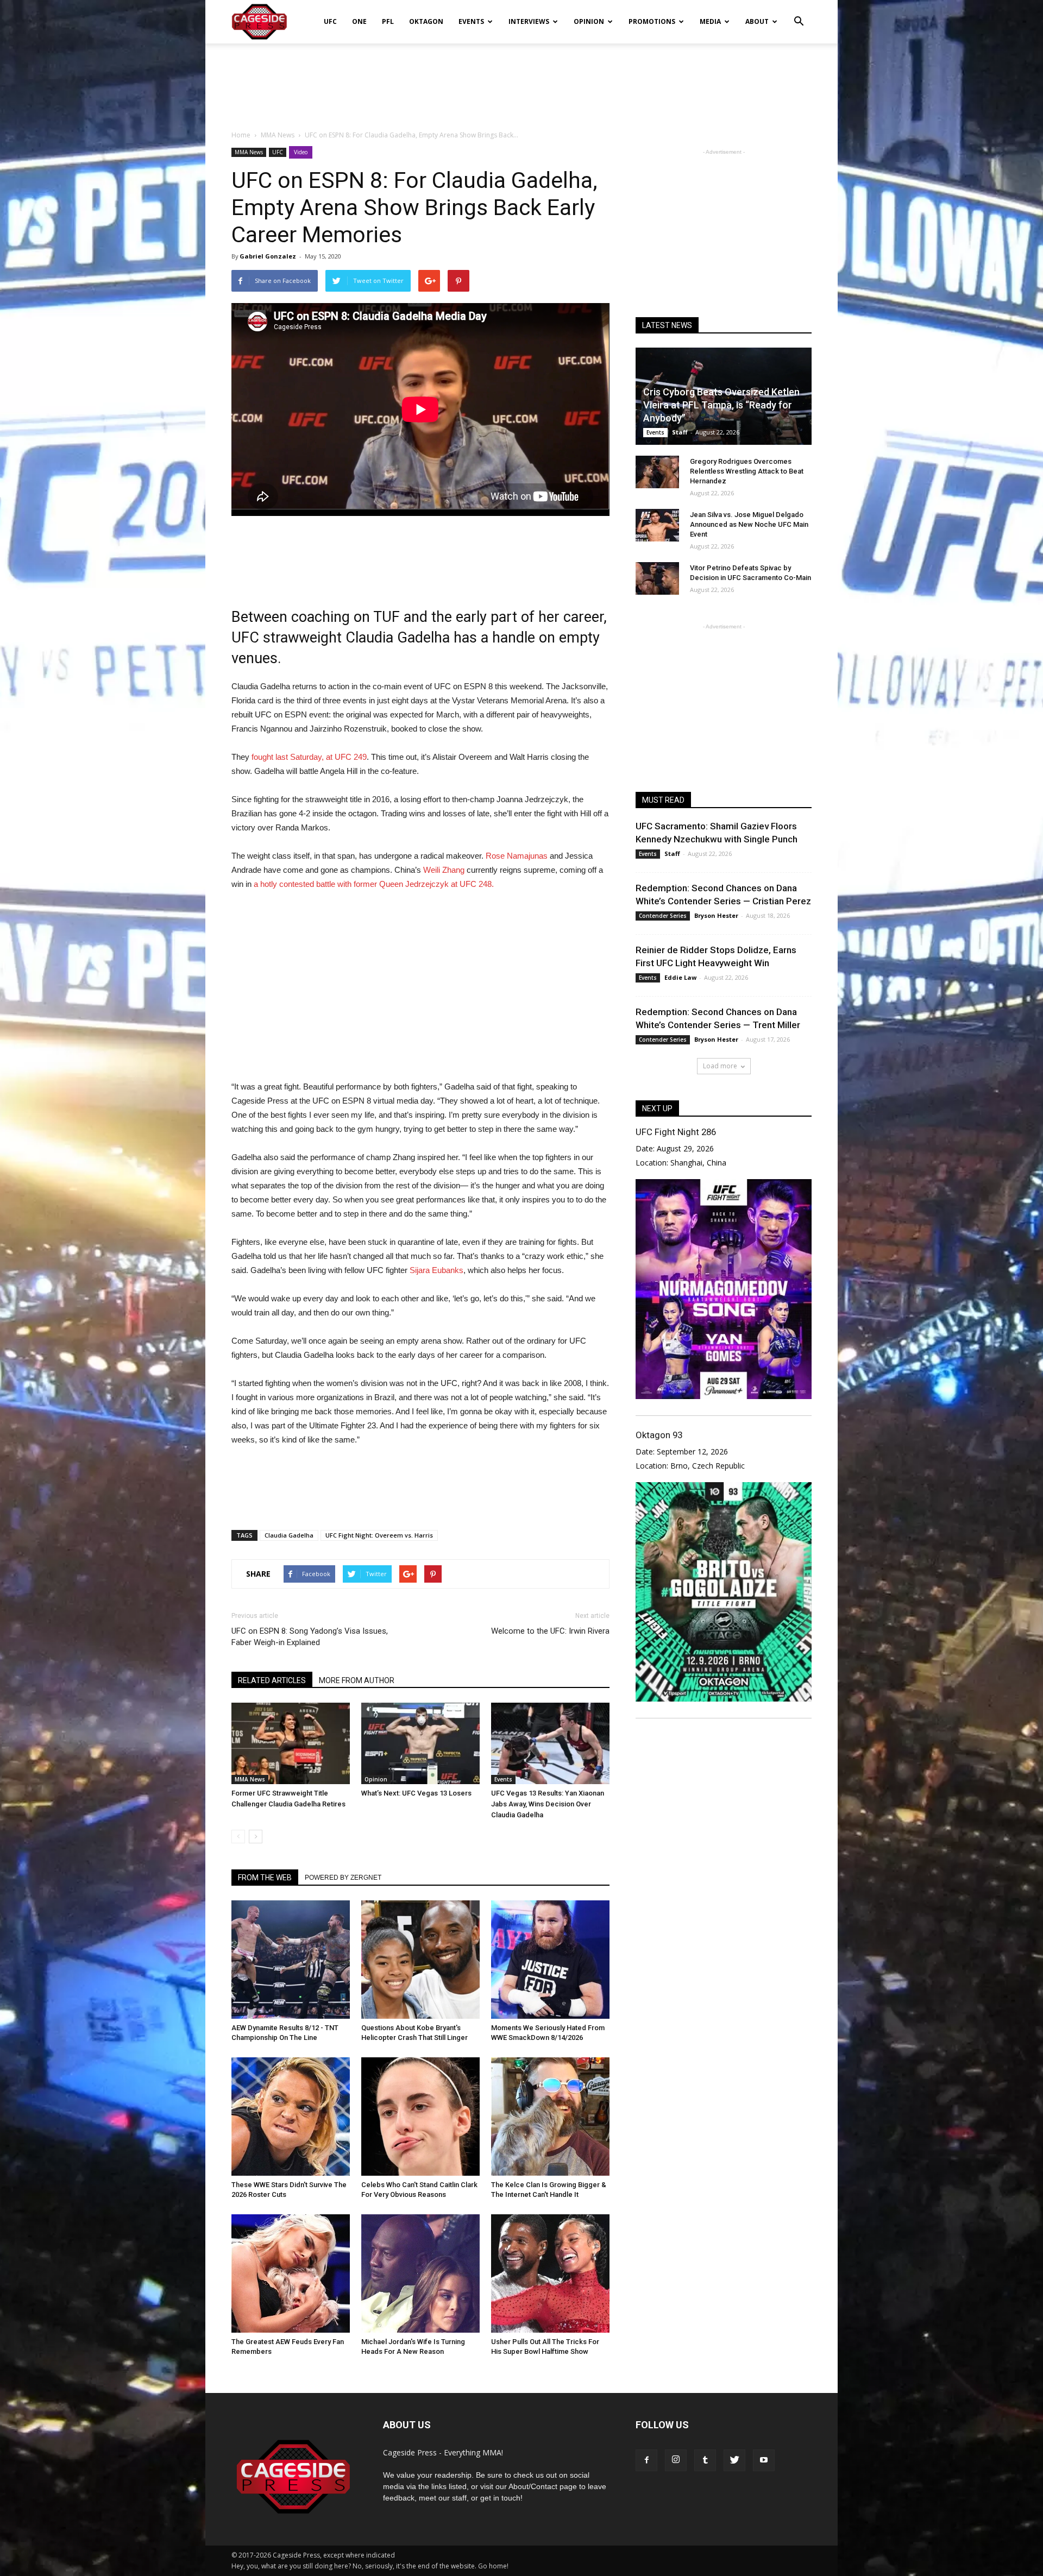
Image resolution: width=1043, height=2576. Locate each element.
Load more (720, 1066)
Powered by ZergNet (343, 1878)
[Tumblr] (705, 2460)
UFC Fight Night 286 (676, 1132)
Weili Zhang (444, 870)
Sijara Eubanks (435, 1270)
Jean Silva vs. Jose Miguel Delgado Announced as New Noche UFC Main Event (749, 524)
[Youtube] (764, 2460)
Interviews (529, 21)
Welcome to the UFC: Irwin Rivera (550, 1631)
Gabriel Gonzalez (268, 256)
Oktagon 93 (659, 1435)
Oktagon (426, 21)
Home (241, 135)
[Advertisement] (521, 81)
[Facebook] (646, 2460)
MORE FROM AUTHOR (357, 1680)
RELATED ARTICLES (272, 1680)
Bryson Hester (716, 915)
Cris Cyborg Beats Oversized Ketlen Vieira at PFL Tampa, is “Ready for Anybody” (721, 405)
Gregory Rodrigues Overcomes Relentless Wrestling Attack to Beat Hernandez (747, 471)
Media (710, 21)
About (757, 21)
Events (471, 21)
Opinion (589, 21)
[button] (799, 14)
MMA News (249, 152)
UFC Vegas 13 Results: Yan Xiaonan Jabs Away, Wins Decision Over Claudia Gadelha (548, 1804)
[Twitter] (734, 2460)
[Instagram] (676, 2460)
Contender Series (663, 916)
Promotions (652, 21)
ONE (359, 21)
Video (301, 152)
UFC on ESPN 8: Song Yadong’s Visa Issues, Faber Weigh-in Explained (310, 1637)
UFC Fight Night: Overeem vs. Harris (379, 1535)
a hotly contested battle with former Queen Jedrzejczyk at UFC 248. (374, 884)
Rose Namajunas (516, 856)
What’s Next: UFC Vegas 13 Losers (416, 1793)
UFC (330, 21)
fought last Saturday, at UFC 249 (308, 757)
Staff (680, 432)
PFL (388, 21)
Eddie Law (680, 977)
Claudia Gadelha (289, 1535)
